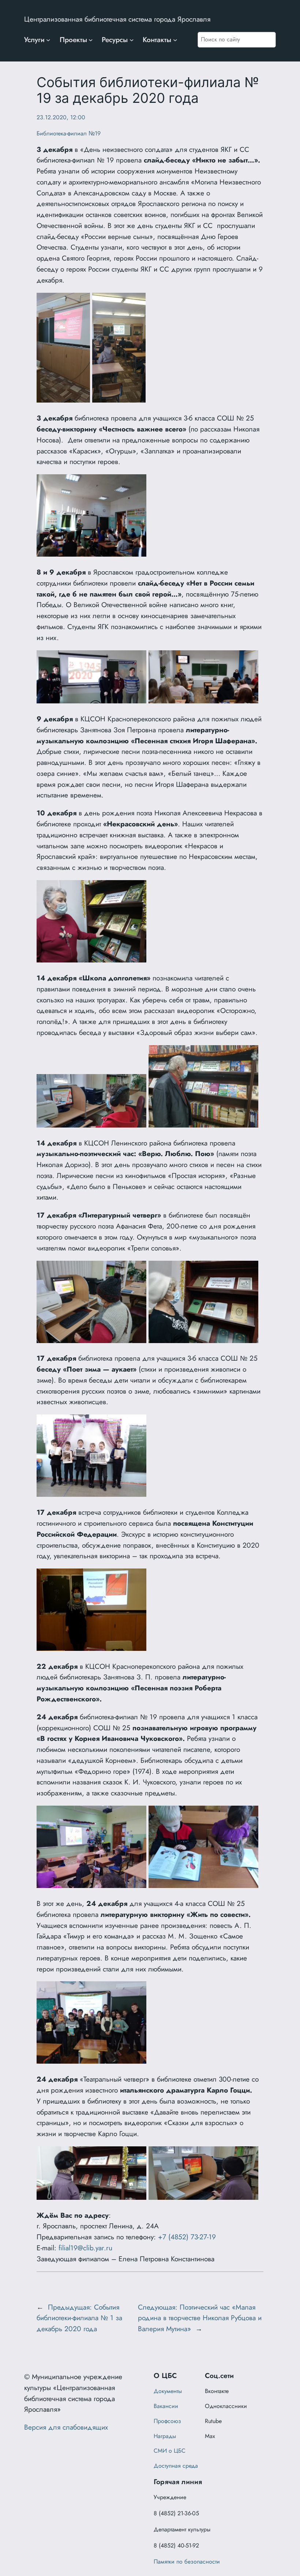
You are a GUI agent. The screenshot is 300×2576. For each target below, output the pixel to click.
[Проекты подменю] (91, 40)
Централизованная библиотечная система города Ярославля (117, 19)
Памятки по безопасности (187, 2562)
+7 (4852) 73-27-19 (187, 2237)
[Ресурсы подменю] (132, 40)
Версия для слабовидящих (66, 2427)
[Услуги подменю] (48, 40)
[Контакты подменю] (175, 40)
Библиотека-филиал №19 (69, 133)
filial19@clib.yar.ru (85, 2248)
